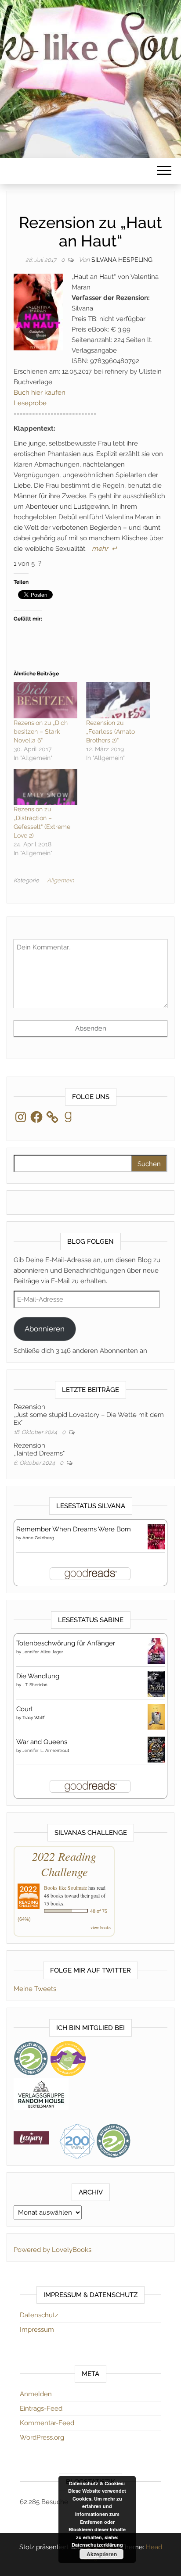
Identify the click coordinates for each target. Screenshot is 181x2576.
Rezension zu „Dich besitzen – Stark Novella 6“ (41, 731)
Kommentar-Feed (47, 2423)
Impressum (37, 2330)
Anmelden (36, 2394)
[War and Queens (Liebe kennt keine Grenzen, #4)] (156, 1749)
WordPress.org (42, 2437)
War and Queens (42, 1742)
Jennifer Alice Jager (43, 1652)
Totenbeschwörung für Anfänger (66, 1643)
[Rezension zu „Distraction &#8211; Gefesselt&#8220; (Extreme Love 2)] (45, 787)
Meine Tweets (35, 1989)
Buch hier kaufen (40, 392)
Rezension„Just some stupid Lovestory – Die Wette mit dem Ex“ (89, 1415)
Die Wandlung (38, 1676)
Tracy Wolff (34, 1718)
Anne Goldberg (38, 1538)
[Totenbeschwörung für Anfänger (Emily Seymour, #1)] (156, 1651)
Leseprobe (30, 403)
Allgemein (60, 880)
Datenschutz (39, 2315)
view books (101, 1927)
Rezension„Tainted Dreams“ (39, 1449)
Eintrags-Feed (41, 2408)
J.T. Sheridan (35, 1685)
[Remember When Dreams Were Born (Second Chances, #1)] (156, 1536)
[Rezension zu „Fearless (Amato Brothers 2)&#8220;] (118, 700)
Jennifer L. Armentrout (46, 1750)
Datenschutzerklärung (97, 2545)
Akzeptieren (102, 2554)
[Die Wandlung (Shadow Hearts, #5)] (156, 1684)
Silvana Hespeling (122, 260)
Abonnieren (45, 1329)
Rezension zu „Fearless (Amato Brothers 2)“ (110, 731)
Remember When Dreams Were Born (74, 1529)
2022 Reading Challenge (64, 1864)
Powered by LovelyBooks (52, 2250)
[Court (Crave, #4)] (156, 1716)
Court (25, 1709)
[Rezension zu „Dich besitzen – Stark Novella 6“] (45, 700)
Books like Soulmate (65, 1887)
